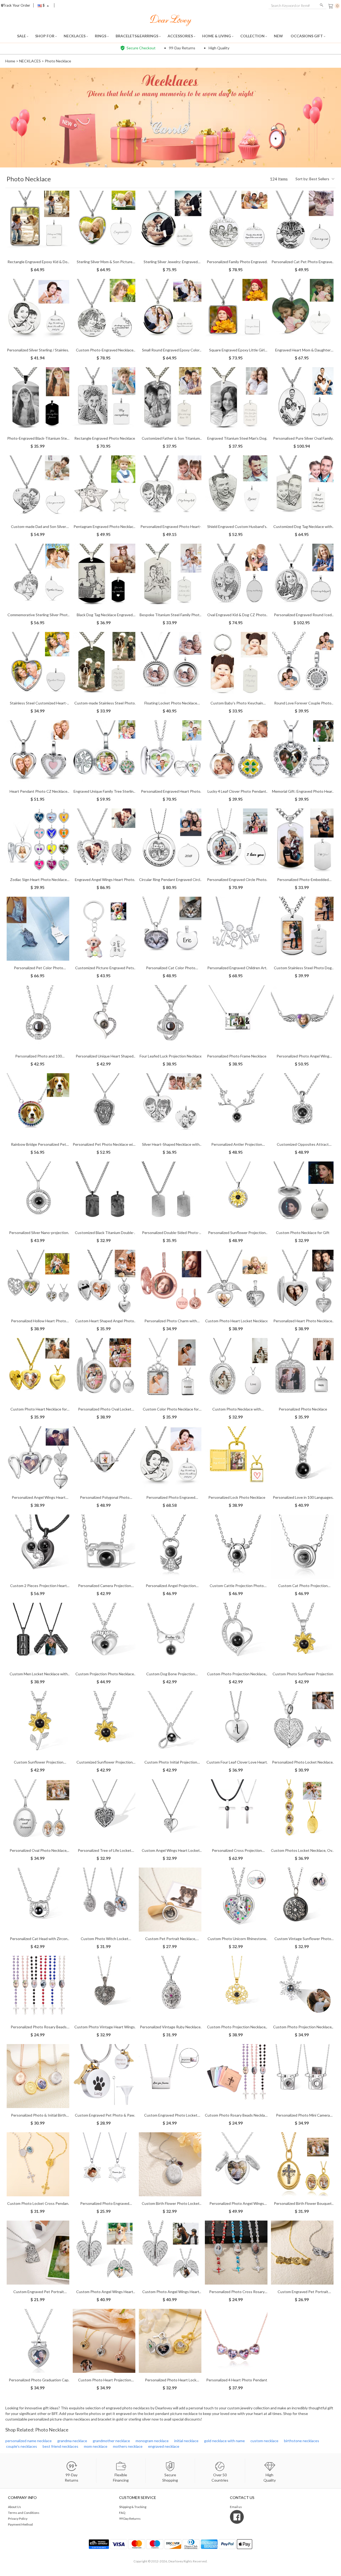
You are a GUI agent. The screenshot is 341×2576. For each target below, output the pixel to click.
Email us (236, 2507)
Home (10, 61)
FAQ (122, 2513)
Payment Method (20, 2524)
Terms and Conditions (24, 2513)
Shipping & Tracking (133, 2507)
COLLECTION (253, 36)
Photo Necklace (58, 61)
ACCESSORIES (181, 36)
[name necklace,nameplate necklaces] (171, 20)
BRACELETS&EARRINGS (137, 36)
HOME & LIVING (217, 36)
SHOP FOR (45, 36)
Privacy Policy (18, 2519)
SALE (22, 36)
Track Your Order (17, 5)
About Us (15, 2507)
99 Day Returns (130, 2519)
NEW (279, 36)
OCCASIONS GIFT (307, 36)
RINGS (101, 36)
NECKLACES (75, 36)
